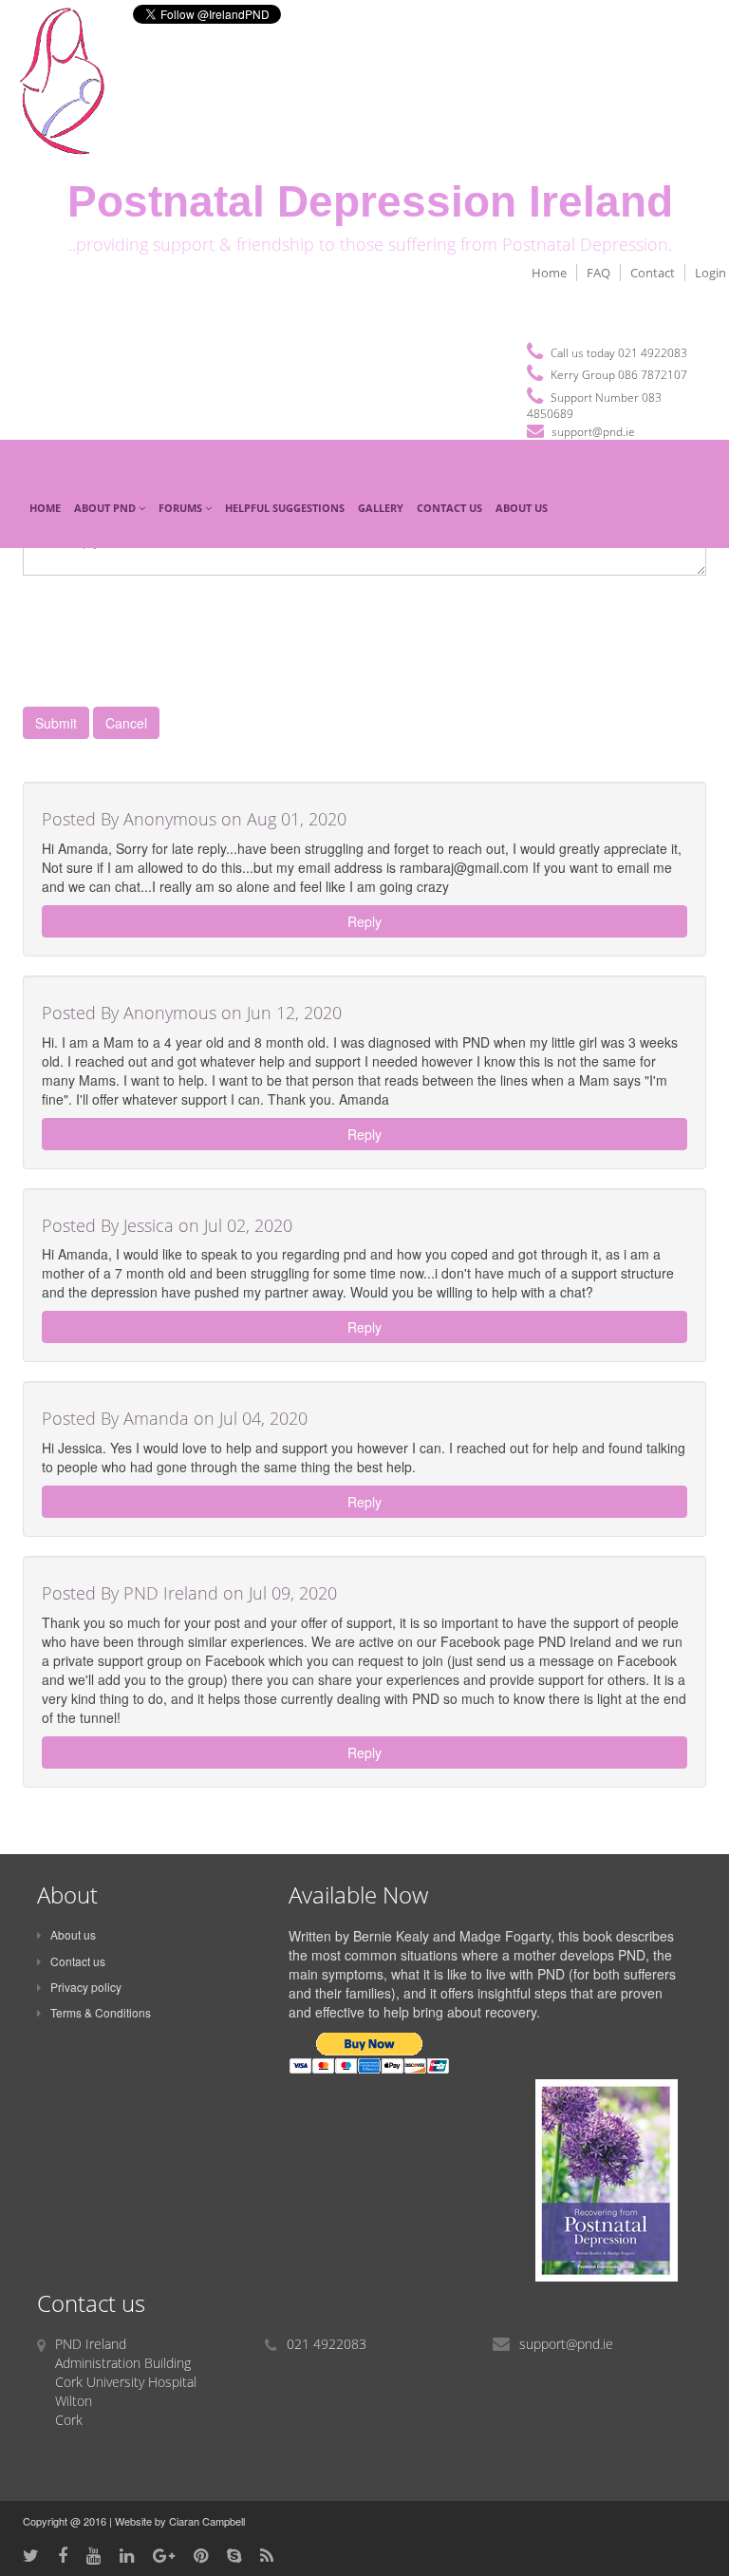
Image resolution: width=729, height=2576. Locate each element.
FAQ (598, 273)
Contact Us (449, 508)
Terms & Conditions (101, 2012)
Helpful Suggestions (285, 508)
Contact (653, 273)
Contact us (78, 1961)
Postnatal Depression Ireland (370, 202)
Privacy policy (86, 1987)
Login (710, 273)
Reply (364, 921)
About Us (522, 508)
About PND (106, 508)
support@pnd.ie (593, 432)
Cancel (126, 723)
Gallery (381, 508)
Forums (182, 508)
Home (549, 273)
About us (73, 1934)
